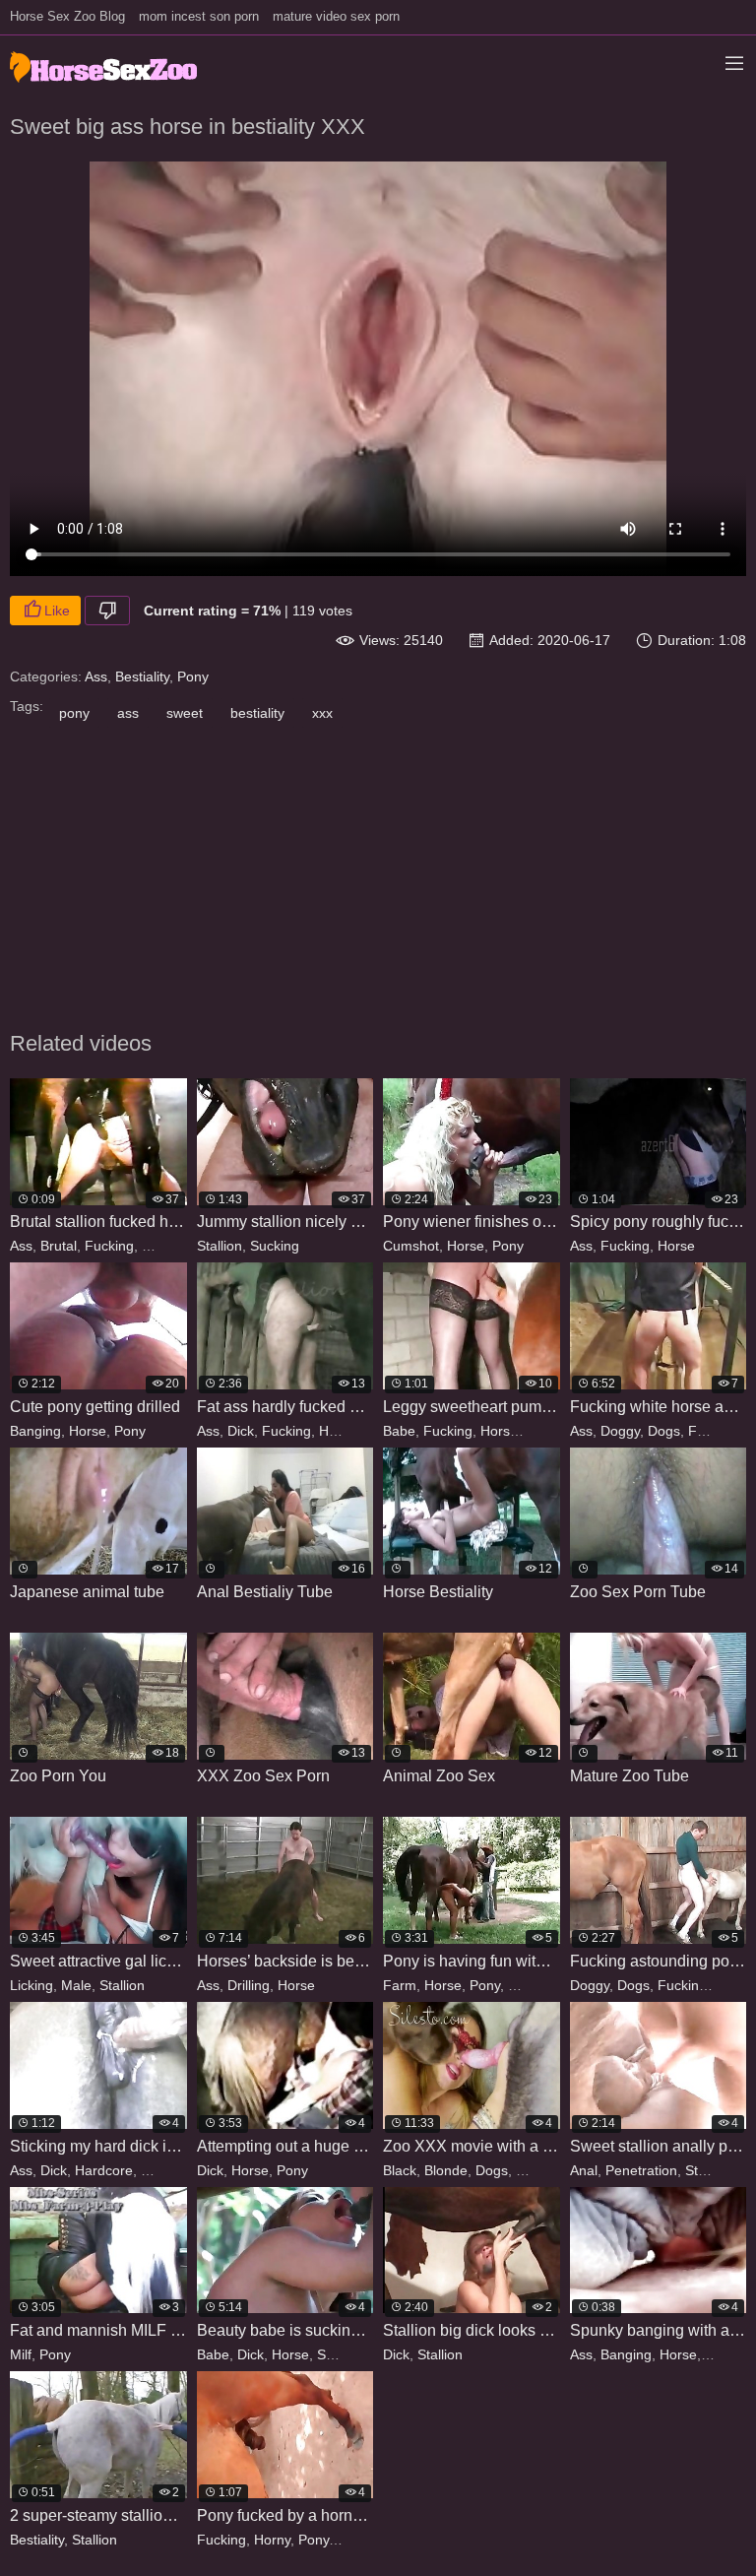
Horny (272, 2540)
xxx (322, 713)
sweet (185, 713)
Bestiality (142, 676)
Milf (21, 2354)
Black (400, 2170)
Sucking (275, 1246)
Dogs (664, 1431)
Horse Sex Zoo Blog (67, 16)
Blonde (446, 2170)
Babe (399, 1431)
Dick (241, 1431)
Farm (400, 1985)
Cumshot (411, 1246)
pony (74, 713)
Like (57, 611)
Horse (466, 1246)
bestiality (257, 713)
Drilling (249, 1985)
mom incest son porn (199, 16)
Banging (35, 1431)
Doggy (620, 1431)
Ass (96, 676)
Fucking (109, 1246)
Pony (193, 676)
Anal (584, 2170)
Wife (522, 1985)
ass (128, 713)
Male (76, 1985)
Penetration (641, 2170)
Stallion (164, 1246)
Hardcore (348, 1431)
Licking (31, 1985)
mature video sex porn (336, 16)
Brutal (59, 1246)
